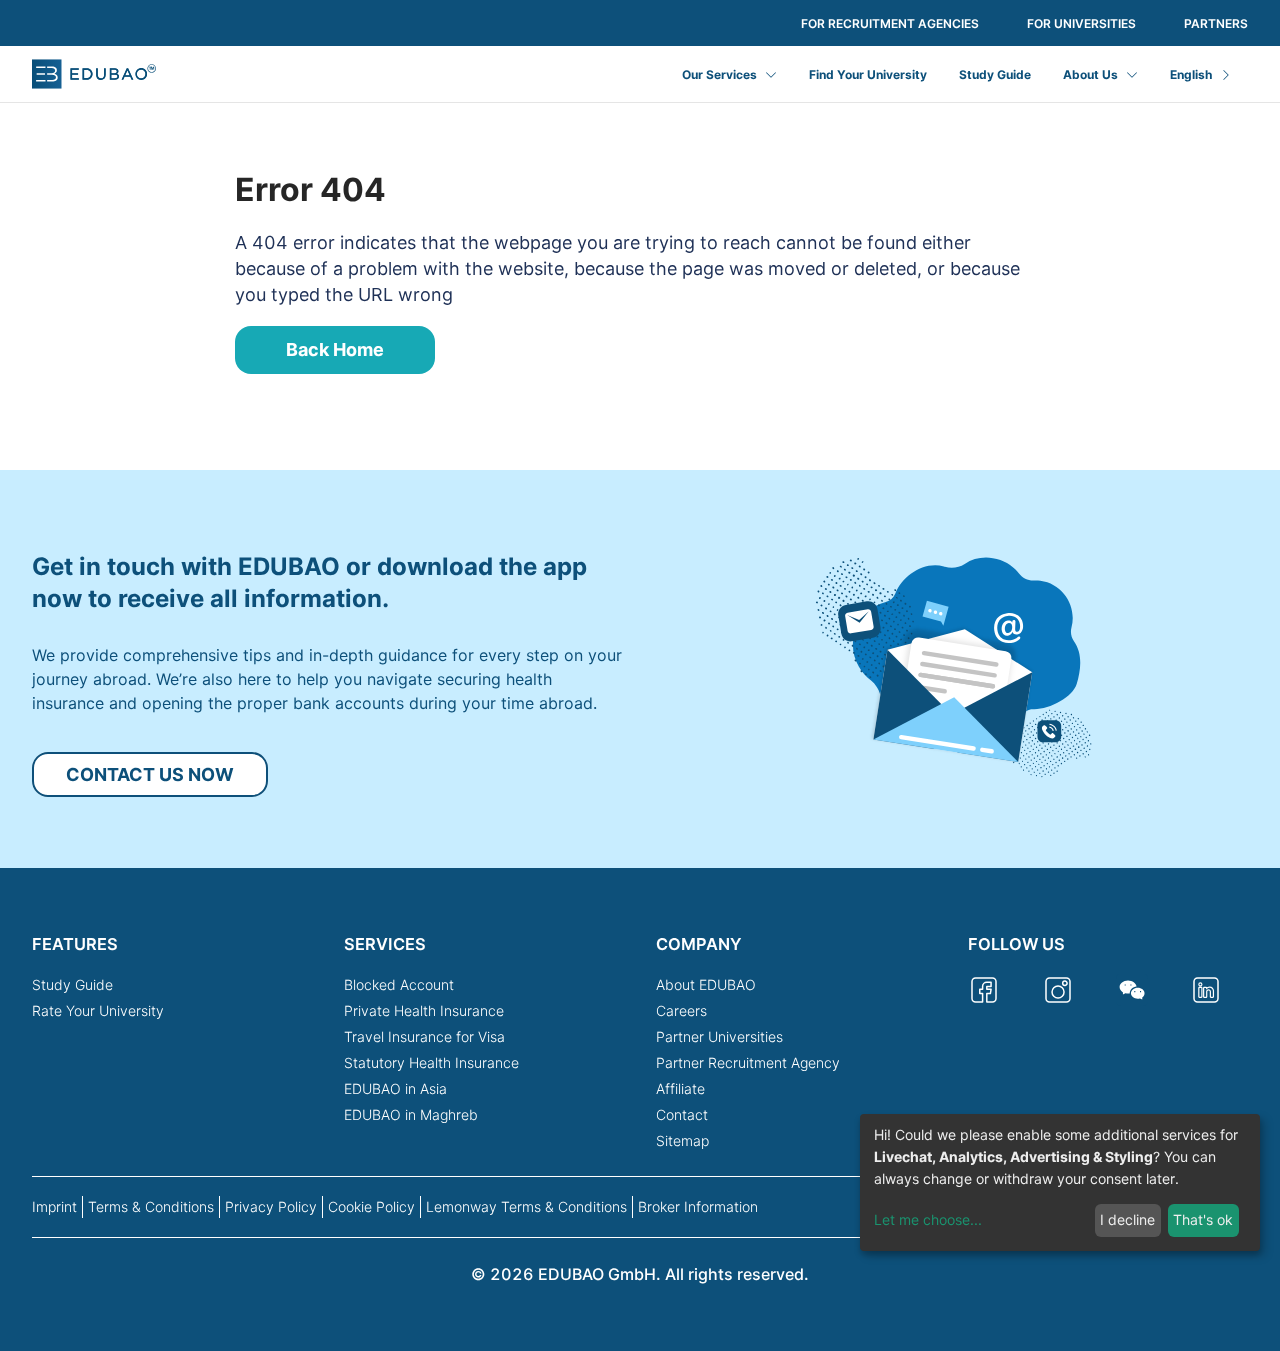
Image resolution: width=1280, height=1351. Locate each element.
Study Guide (995, 74)
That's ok (1203, 1219)
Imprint (54, 1206)
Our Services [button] (719, 74)
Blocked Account (399, 984)
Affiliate (680, 1088)
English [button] (1191, 74)
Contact (682, 1114)
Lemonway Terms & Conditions (526, 1206)
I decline (1127, 1219)
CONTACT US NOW (150, 774)
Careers (681, 1010)
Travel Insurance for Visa (424, 1036)
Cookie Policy (371, 1206)
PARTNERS (1216, 23)
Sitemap (682, 1140)
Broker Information (698, 1206)
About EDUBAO (706, 984)
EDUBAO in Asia (395, 1088)
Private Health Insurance (424, 1010)
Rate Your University (98, 1010)
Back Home (335, 349)
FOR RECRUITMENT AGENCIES (890, 23)
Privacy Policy (271, 1206)
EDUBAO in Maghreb (411, 1114)
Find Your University (868, 74)
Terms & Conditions (151, 1206)
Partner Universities (719, 1036)
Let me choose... (928, 1219)
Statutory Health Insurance (431, 1062)
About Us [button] (1090, 74)
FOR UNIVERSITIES (1081, 23)
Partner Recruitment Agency (748, 1062)
